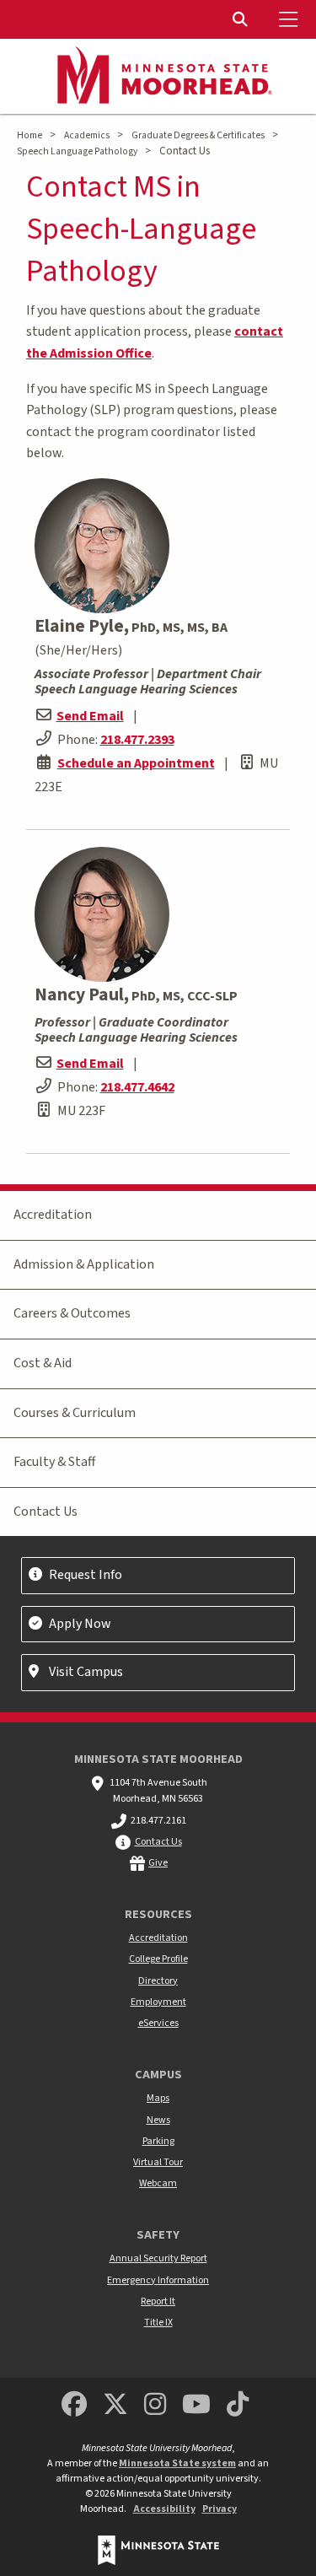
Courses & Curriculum (75, 1413)
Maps (158, 2098)
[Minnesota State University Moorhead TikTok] (238, 2405)
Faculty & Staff (54, 1462)
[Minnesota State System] (158, 2550)
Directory (158, 1981)
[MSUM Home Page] (158, 77)
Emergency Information (158, 2280)
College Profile (158, 1959)
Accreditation (53, 1215)
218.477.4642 (137, 1087)
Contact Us (46, 1512)
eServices (158, 2023)
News (158, 2120)
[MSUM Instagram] (155, 2405)
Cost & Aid (43, 1363)
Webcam (158, 2183)
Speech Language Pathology (77, 151)
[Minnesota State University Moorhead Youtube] (196, 2405)
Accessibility (164, 2509)
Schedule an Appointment (136, 763)
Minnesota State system (177, 2463)
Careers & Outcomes (72, 1313)
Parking (158, 2141)
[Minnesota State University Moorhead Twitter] (115, 2405)
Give (158, 1863)
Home (29, 135)
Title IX (158, 2323)
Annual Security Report (158, 2258)
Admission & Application (84, 1264)
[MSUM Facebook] (74, 2405)
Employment (158, 2002)
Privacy (220, 2509)
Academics (87, 135)
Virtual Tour (158, 2162)
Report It (158, 2301)
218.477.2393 (137, 740)
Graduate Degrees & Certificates (198, 135)
